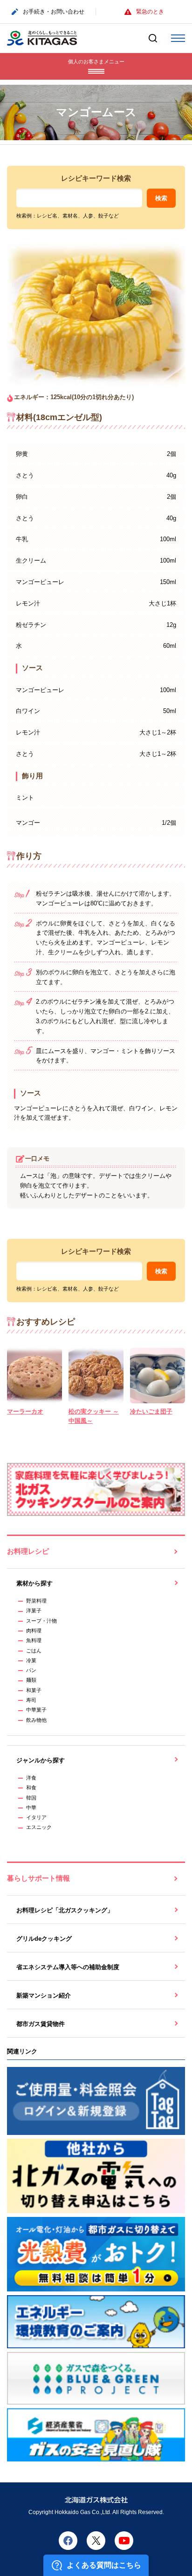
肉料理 (34, 1631)
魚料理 (34, 1640)
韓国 (31, 1798)
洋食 (31, 1778)
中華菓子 (36, 1710)
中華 (31, 1808)
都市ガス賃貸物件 (41, 2024)
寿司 (31, 1700)
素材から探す (34, 1583)
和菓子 (34, 1690)
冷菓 (31, 1660)
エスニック (39, 1827)
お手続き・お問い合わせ (54, 12)
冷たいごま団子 (151, 1411)
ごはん (34, 1651)
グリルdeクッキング (44, 1939)
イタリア (36, 1817)
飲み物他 (36, 1720)
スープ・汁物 (41, 1621)
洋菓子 (34, 1611)
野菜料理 (36, 1601)
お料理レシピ (28, 1551)
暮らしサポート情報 (38, 1878)
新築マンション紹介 (44, 1995)
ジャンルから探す (41, 1760)
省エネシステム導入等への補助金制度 (68, 1967)
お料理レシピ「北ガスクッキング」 (65, 1910)
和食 (31, 1788)
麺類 (31, 1680)
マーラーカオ (25, 1411)
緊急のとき (150, 12)
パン (31, 1670)
